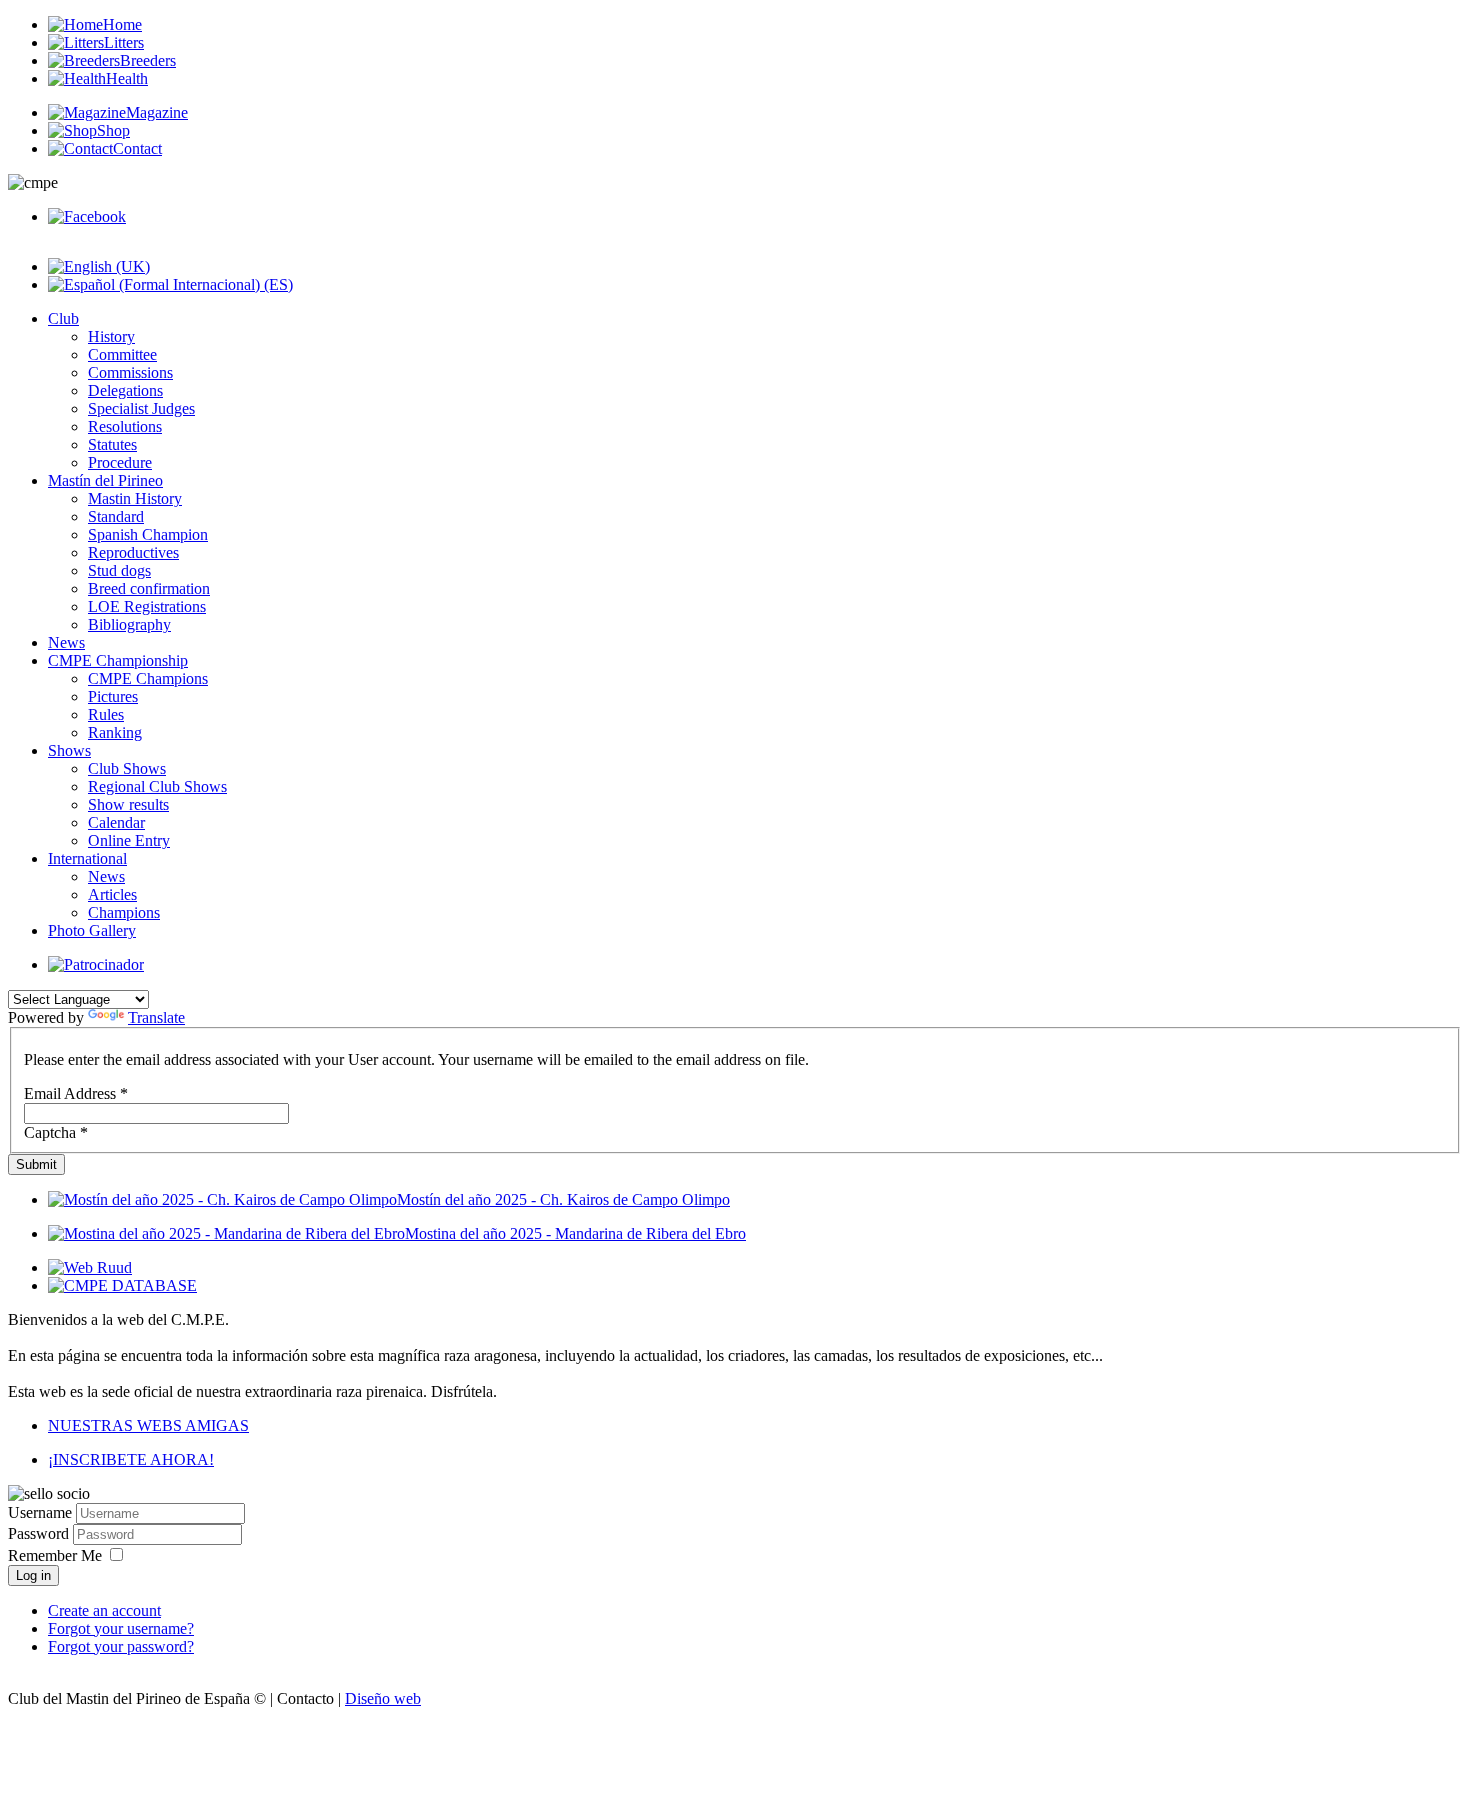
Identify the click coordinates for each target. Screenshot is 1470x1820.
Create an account (104, 1610)
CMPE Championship (118, 660)
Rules (106, 714)
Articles (112, 894)
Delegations (125, 390)
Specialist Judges (141, 408)
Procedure (120, 462)
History (111, 336)
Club (63, 318)
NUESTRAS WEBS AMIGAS (148, 1425)
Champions (124, 912)
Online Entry (129, 840)
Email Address (76, 1093)
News (66, 642)
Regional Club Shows (157, 786)
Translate (156, 1017)
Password (40, 1533)
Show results (128, 804)
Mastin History (135, 498)
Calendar (116, 822)
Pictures (113, 696)
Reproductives (133, 552)
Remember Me (55, 1555)
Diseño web (383, 1698)
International (87, 858)
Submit (36, 1164)
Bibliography (129, 624)
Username (40, 1512)
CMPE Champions (148, 678)
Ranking (115, 732)
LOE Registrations (147, 606)
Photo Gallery (92, 930)
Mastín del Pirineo (105, 480)
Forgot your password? (121, 1646)
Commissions (130, 372)
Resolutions (125, 426)
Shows (69, 750)
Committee (122, 354)
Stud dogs (119, 570)
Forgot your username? (121, 1628)
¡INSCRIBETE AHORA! (131, 1459)
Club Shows (127, 768)
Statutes (112, 444)
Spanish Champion (148, 534)
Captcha (56, 1132)
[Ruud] (90, 1267)
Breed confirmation (149, 588)
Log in (33, 1575)
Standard (116, 516)
